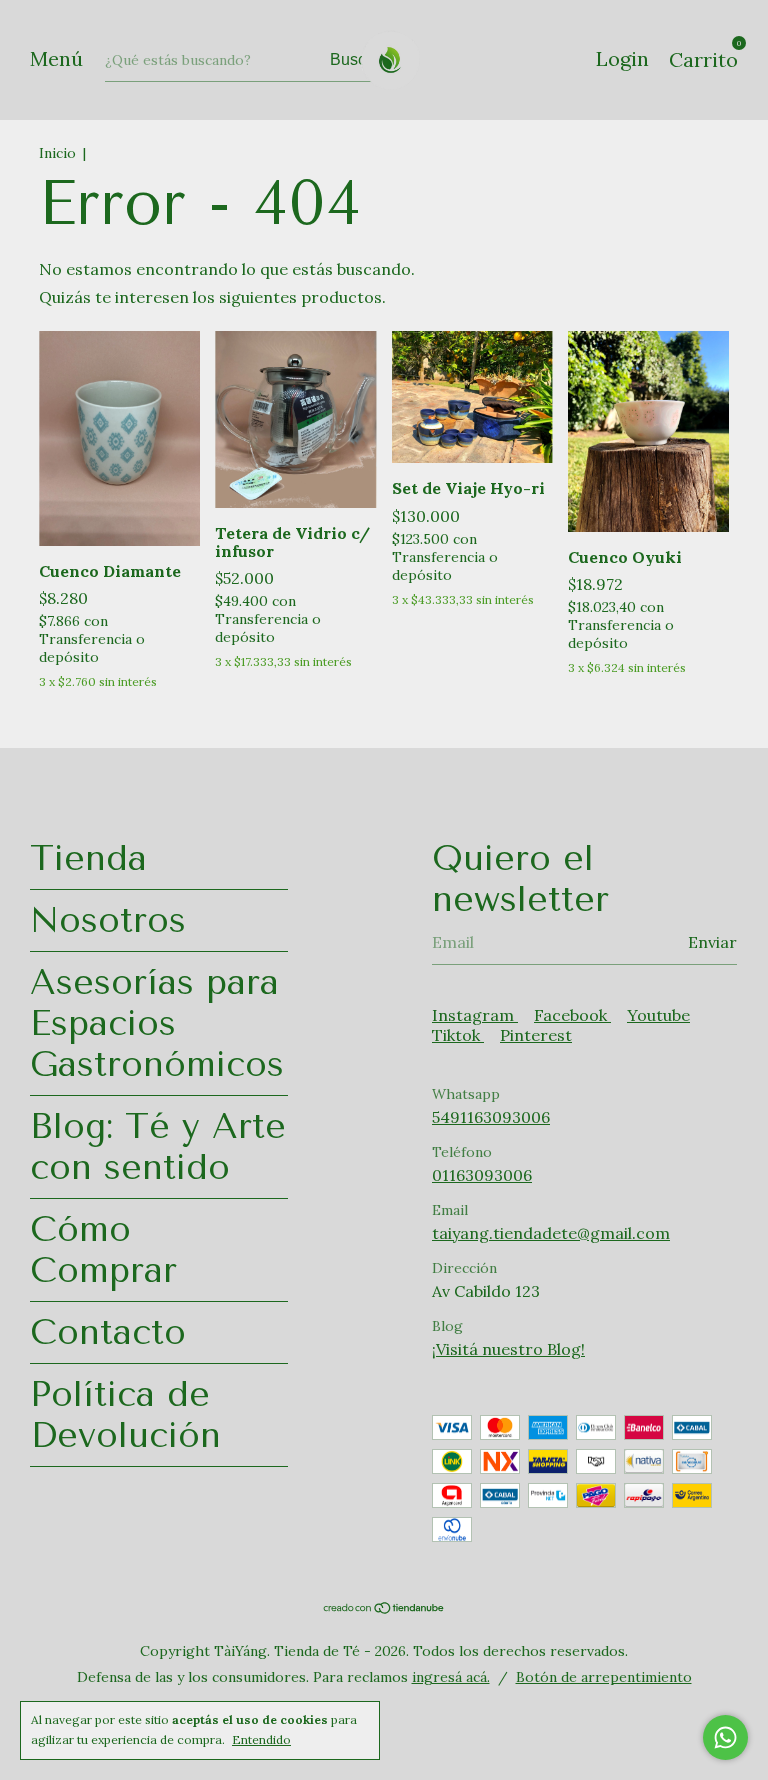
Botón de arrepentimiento (604, 1677)
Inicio (57, 153)
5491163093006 (491, 1117)
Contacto (108, 1332)
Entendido (261, 1739)
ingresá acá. (451, 1677)
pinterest (536, 1035)
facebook (572, 1015)
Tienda (88, 858)
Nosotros (108, 920)
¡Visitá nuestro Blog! (508, 1349)
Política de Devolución (125, 1415)
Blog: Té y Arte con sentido (158, 1147)
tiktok (458, 1035)
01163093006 (482, 1175)
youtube (658, 1015)
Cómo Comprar (103, 1250)
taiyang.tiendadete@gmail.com (551, 1233)
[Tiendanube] (384, 1609)
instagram (475, 1015)
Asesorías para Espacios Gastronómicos (157, 1023)
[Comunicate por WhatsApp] (725, 1737)
